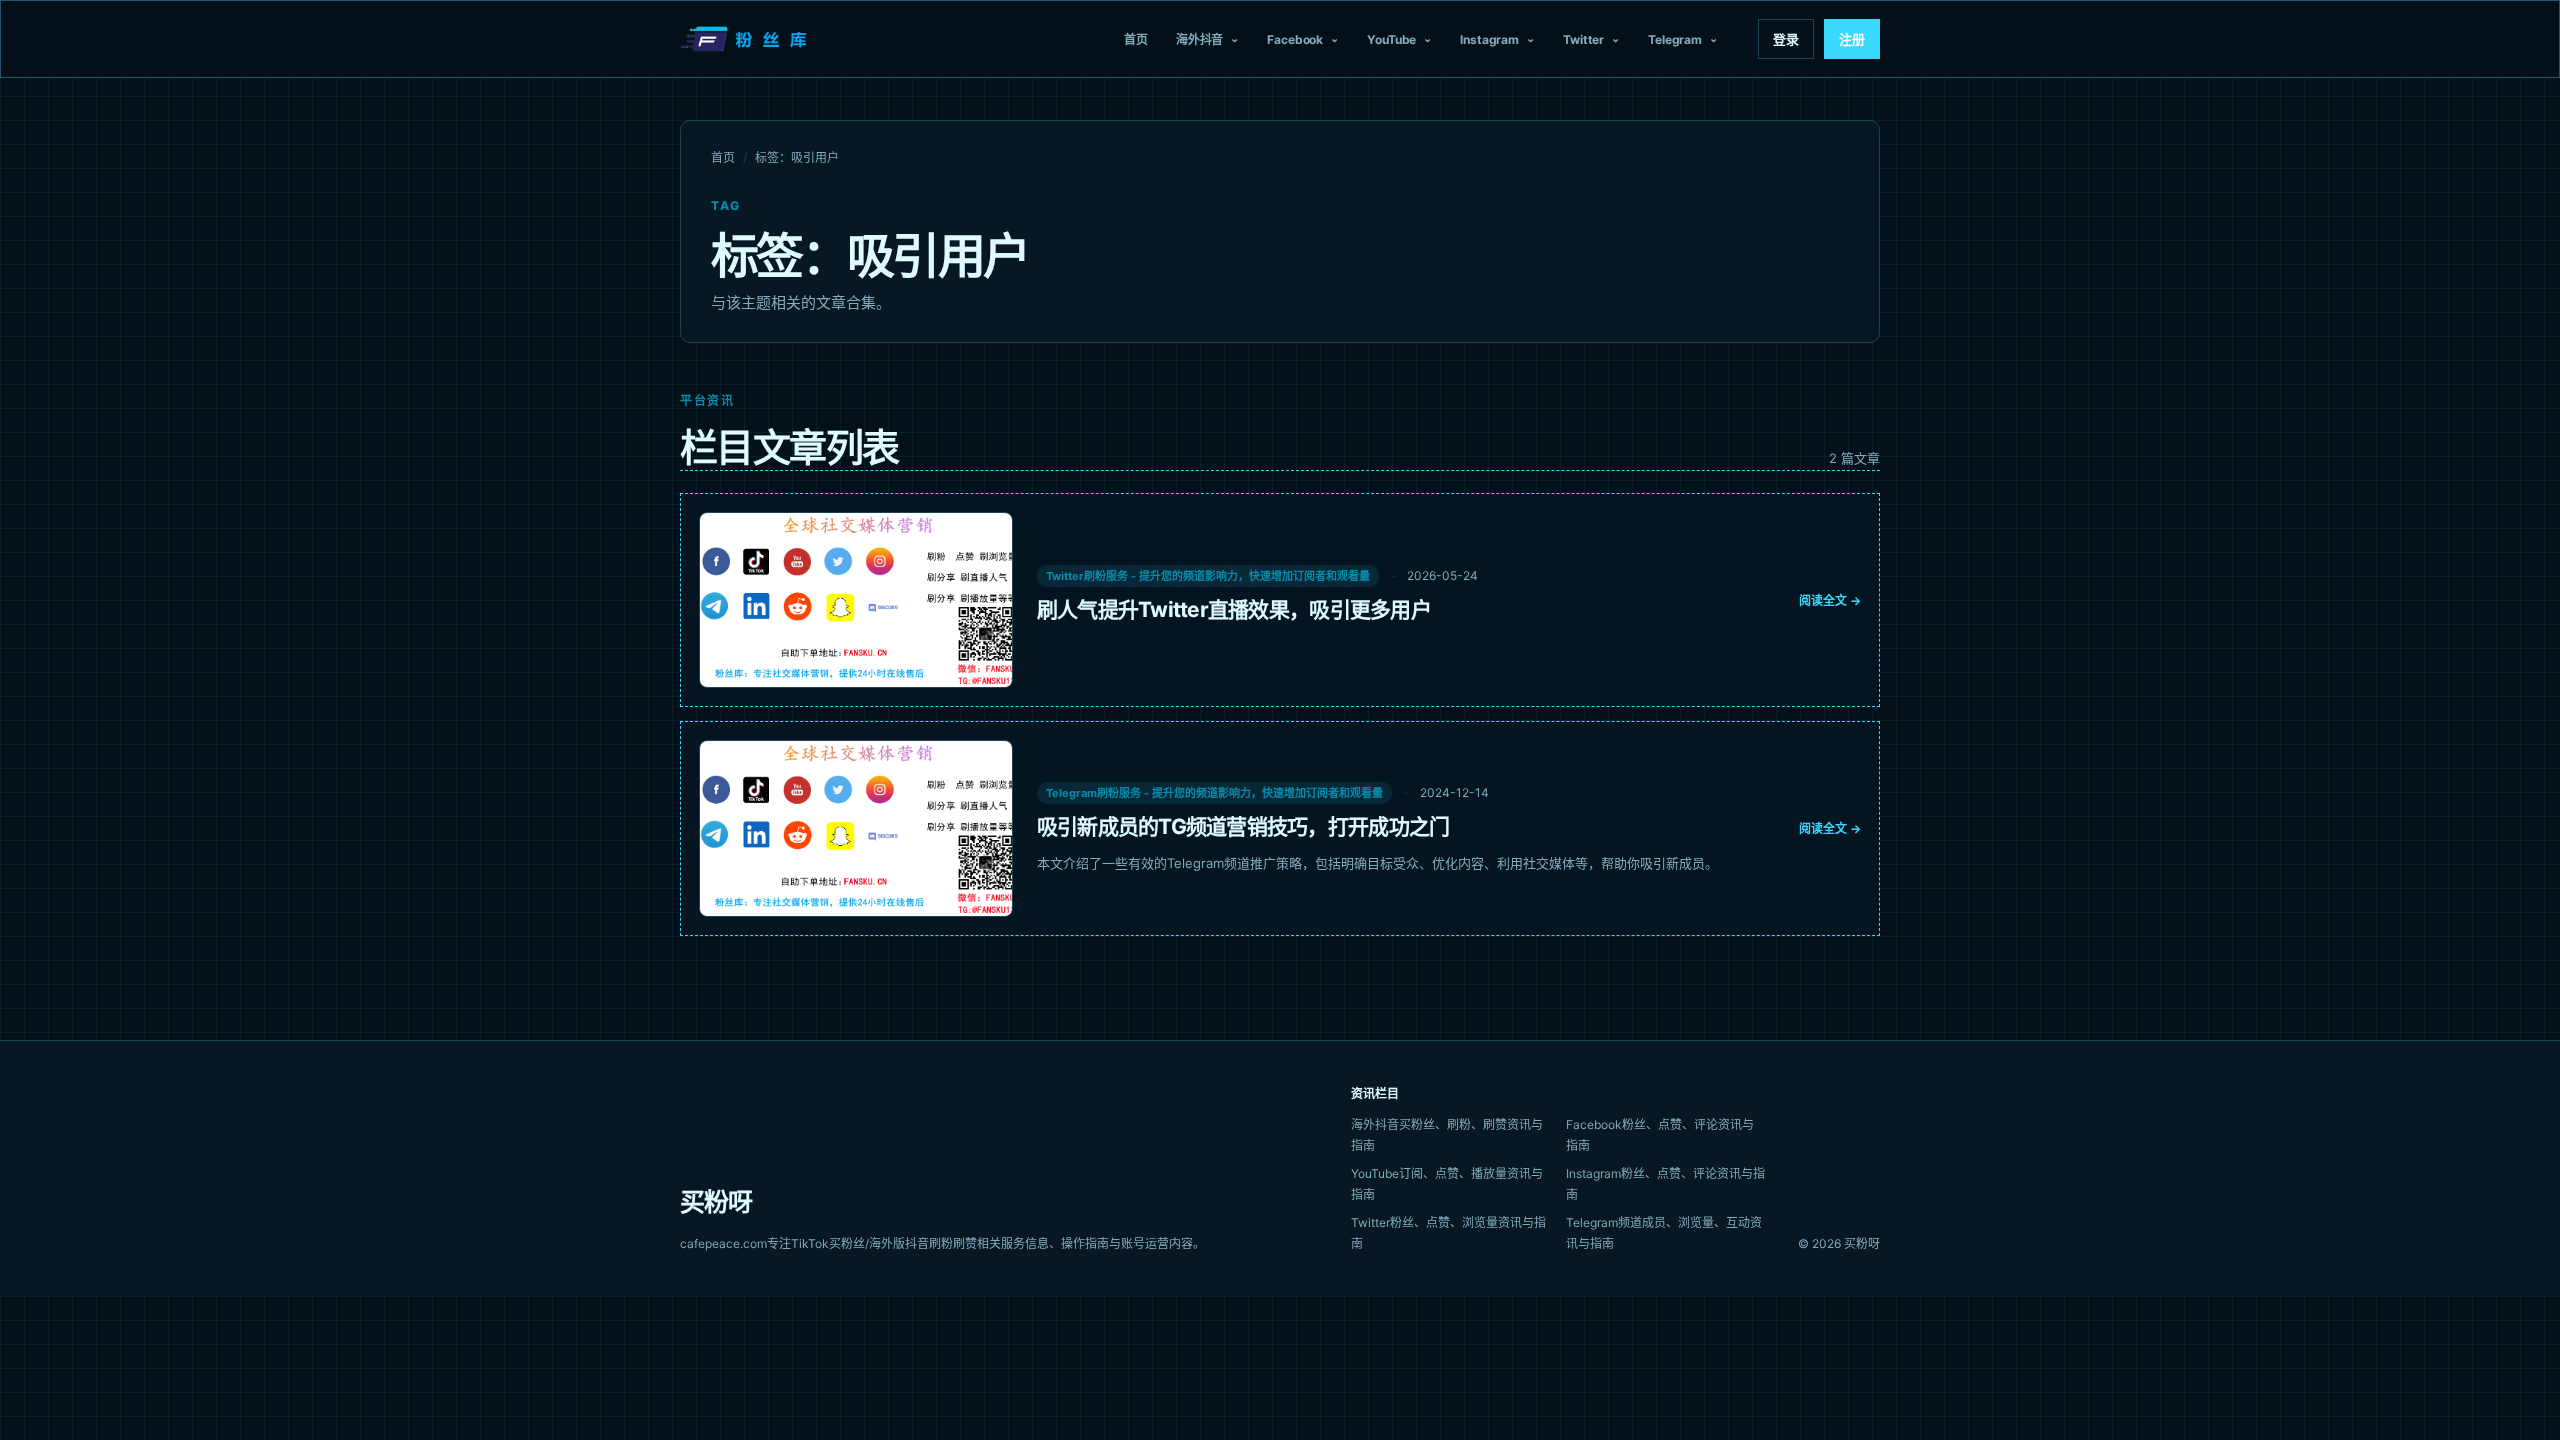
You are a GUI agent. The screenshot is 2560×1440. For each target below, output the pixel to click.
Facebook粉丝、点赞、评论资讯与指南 (1660, 1135)
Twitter (1583, 39)
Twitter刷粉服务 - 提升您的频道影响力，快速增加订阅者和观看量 (1208, 576)
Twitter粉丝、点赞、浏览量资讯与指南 (1448, 1233)
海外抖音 (1200, 39)
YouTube (1391, 39)
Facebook (1295, 39)
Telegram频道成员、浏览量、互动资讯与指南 (1664, 1233)
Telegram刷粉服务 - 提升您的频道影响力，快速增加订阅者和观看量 (1214, 793)
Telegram (1675, 39)
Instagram (1489, 39)
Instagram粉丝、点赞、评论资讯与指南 (1665, 1184)
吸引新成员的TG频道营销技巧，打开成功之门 (1243, 826)
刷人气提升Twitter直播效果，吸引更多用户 (1234, 609)
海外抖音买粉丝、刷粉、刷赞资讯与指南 (1447, 1135)
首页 (1136, 39)
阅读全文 (1830, 600)
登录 (1786, 39)
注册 (1852, 39)
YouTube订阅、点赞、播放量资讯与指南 (1447, 1184)
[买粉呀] (746, 39)
